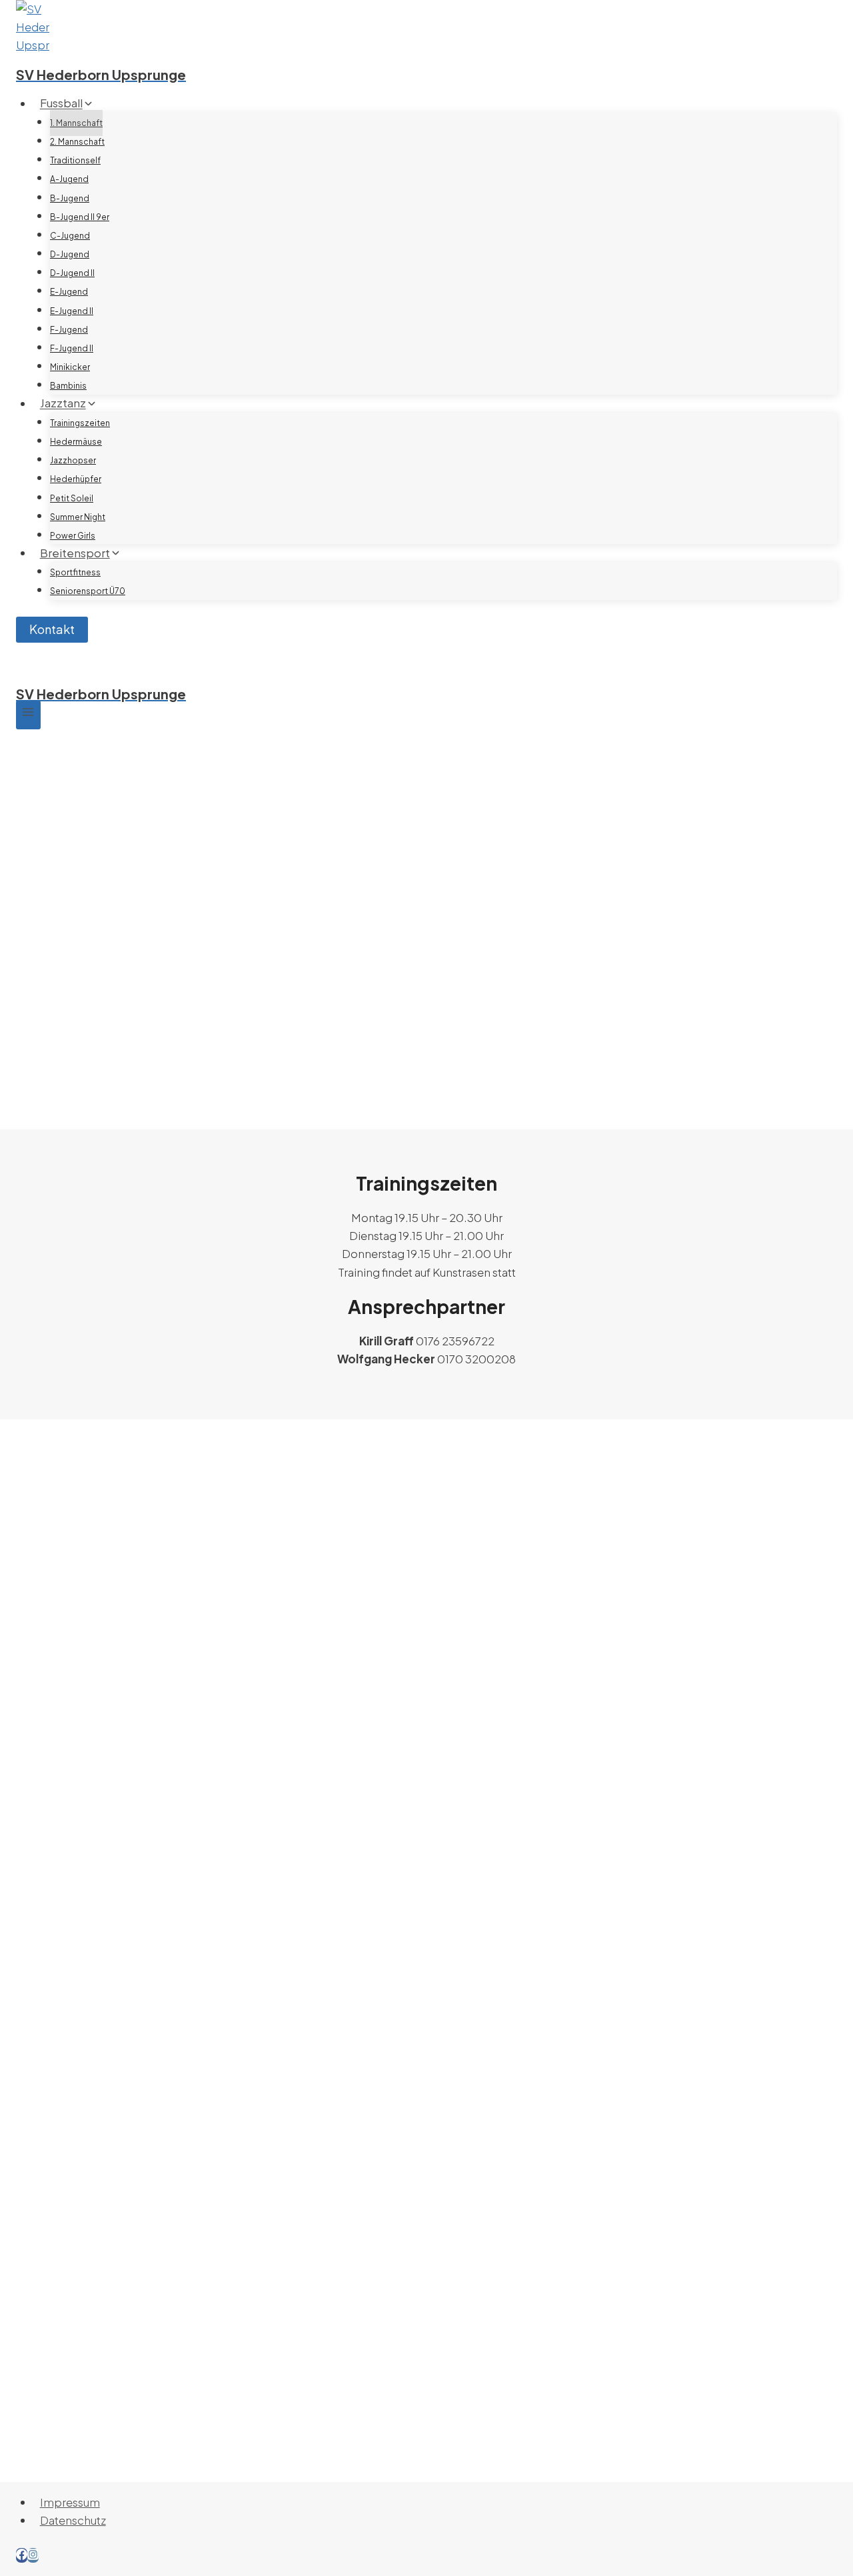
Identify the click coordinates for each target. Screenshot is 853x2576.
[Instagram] (33, 2555)
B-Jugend (70, 198)
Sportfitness (75, 572)
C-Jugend (70, 236)
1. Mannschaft (76, 123)
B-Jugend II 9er (80, 217)
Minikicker (70, 367)
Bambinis (68, 386)
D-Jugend (70, 254)
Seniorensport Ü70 (88, 591)
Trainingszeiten (80, 423)
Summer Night (78, 517)
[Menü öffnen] (28, 715)
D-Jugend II (72, 273)
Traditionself (75, 160)
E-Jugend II (72, 311)
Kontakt (52, 629)
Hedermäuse (76, 442)
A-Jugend (69, 179)
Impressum (70, 2502)
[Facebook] (22, 2555)
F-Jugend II (72, 348)
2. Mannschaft (77, 142)
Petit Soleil (72, 498)
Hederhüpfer (76, 479)
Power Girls (73, 536)
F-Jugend (69, 330)
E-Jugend (69, 292)
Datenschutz (73, 2520)
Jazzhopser (73, 460)
